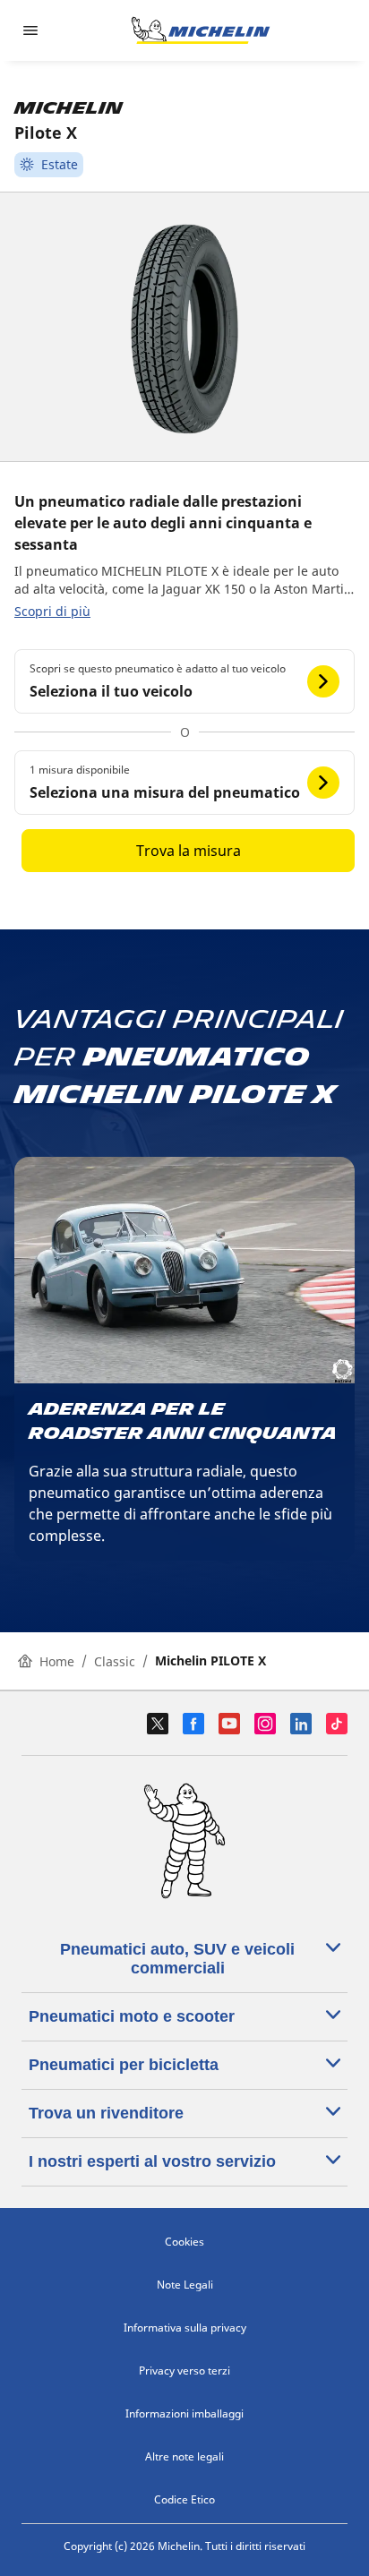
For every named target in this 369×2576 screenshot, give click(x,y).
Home (57, 1661)
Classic (115, 1661)
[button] (184, 681)
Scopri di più (52, 611)
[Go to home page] (201, 30)
